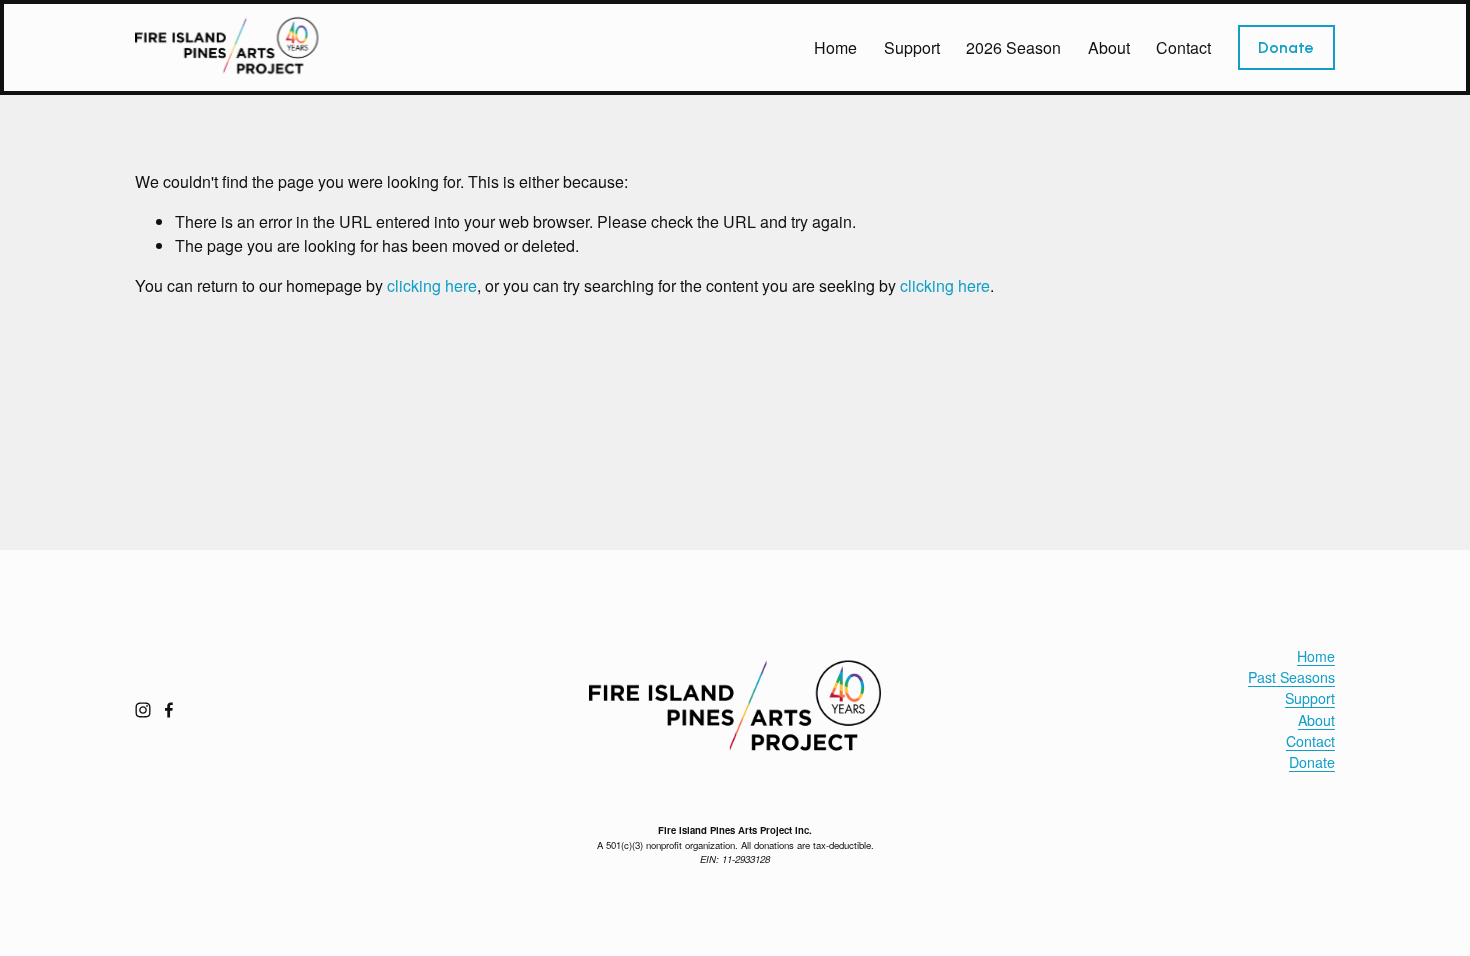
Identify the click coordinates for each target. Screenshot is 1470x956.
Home (835, 47)
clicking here (432, 285)
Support (912, 47)
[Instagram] (143, 710)
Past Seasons (1291, 677)
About (1109, 47)
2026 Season (1013, 47)
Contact (1183, 47)
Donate (1286, 47)
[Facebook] (169, 710)
